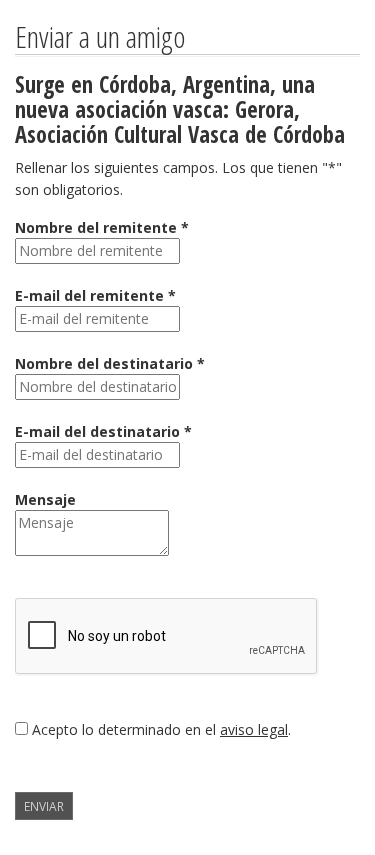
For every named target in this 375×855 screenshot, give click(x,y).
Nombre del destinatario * (110, 363)
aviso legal (254, 729)
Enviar (44, 806)
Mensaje (45, 499)
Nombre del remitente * (102, 227)
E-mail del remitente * (95, 295)
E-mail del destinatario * (103, 431)
